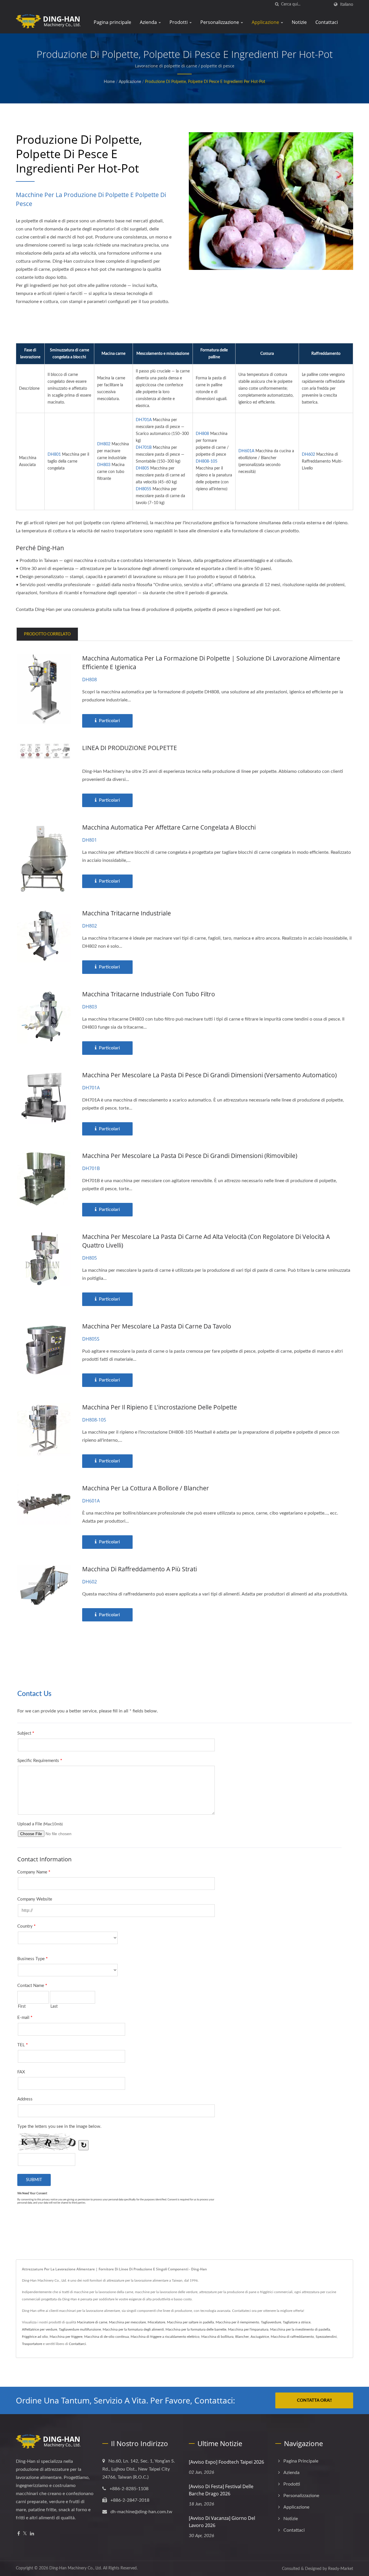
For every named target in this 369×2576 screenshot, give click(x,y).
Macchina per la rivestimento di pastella (300, 2329)
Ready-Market (341, 2569)
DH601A (246, 451)
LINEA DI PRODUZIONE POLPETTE (130, 748)
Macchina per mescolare (127, 2322)
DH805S (144, 489)
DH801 (54, 455)
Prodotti (179, 22)
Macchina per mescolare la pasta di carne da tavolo (157, 1326)
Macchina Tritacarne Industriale (127, 913)
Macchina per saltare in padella (190, 2322)
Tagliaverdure (271, 2322)
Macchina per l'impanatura (248, 2329)
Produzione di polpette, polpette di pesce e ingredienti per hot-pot (205, 82)
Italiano (347, 4)
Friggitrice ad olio (35, 2337)
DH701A (144, 420)
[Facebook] (19, 2534)
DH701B (144, 448)
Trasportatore (32, 2344)
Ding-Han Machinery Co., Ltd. (76, 2568)
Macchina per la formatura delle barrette (196, 2329)
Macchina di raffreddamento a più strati (140, 1569)
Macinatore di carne (92, 2322)
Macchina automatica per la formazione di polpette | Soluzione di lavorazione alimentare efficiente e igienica (211, 663)
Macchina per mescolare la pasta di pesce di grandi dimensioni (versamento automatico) (209, 1075)
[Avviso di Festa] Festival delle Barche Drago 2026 (221, 2490)
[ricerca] (277, 4)
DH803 (104, 465)
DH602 (308, 455)
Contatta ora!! (314, 2400)
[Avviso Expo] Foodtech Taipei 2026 (226, 2462)
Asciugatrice (260, 2337)
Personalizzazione (220, 22)
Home (109, 82)
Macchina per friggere (66, 2337)
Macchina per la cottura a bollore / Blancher (146, 1488)
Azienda (149, 22)
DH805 (142, 468)
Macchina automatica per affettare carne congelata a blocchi (169, 827)
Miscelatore (156, 2322)
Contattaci (327, 22)
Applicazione (266, 22)
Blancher (242, 2337)
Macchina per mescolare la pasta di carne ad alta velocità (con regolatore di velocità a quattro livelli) (206, 1241)
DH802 (104, 444)
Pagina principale (112, 22)
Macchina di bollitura (217, 2337)
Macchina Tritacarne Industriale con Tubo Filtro (149, 994)
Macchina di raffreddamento (292, 2337)
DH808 (202, 434)
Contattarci (77, 2344)
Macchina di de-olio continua (107, 2337)
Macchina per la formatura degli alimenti (133, 2329)
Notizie (299, 22)
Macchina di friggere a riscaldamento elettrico (165, 2337)
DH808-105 (207, 461)
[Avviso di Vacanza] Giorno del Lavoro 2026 (222, 2522)
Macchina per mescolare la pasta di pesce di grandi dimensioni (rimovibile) (190, 1156)
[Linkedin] (32, 2534)
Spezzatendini (326, 2337)
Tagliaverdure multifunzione (80, 2329)
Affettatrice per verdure (39, 2329)
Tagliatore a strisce (297, 2322)
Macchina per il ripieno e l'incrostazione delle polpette (160, 1407)
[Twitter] (25, 2534)
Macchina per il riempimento (237, 2322)
